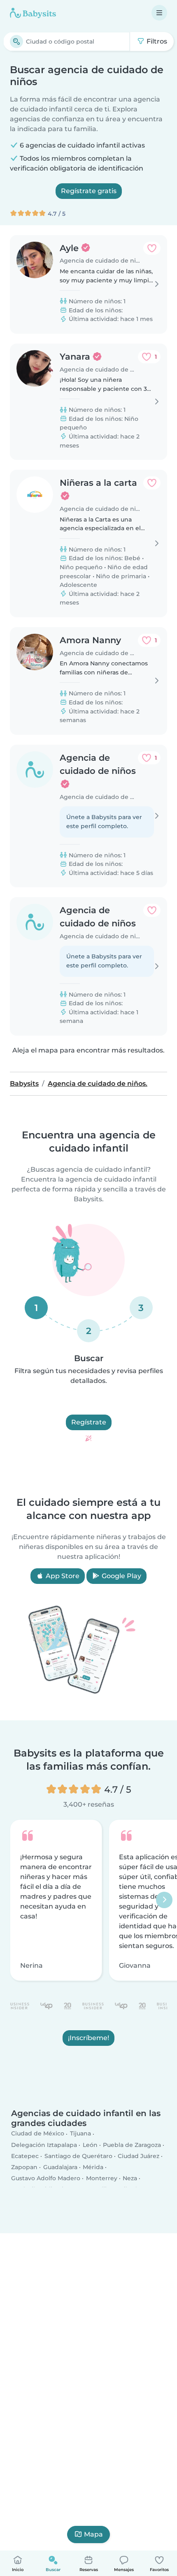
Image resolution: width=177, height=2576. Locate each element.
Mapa (93, 2534)
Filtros (156, 41)
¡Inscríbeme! (88, 2038)
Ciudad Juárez (139, 2156)
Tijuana (80, 2134)
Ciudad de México (38, 2134)
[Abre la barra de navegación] (159, 13)
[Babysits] (33, 13)
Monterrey (102, 2179)
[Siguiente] (164, 1900)
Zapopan (24, 2167)
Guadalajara (60, 2167)
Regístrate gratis (89, 191)
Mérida (93, 2167)
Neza (130, 2179)
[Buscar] (16, 42)
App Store (62, 1576)
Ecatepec (25, 2156)
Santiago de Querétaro (78, 2156)
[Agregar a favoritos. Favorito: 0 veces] (152, 248)
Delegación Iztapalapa (44, 2145)
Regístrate (89, 1422)
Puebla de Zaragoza (132, 2145)
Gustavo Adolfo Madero (46, 2179)
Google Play (121, 1576)
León (90, 2145)
